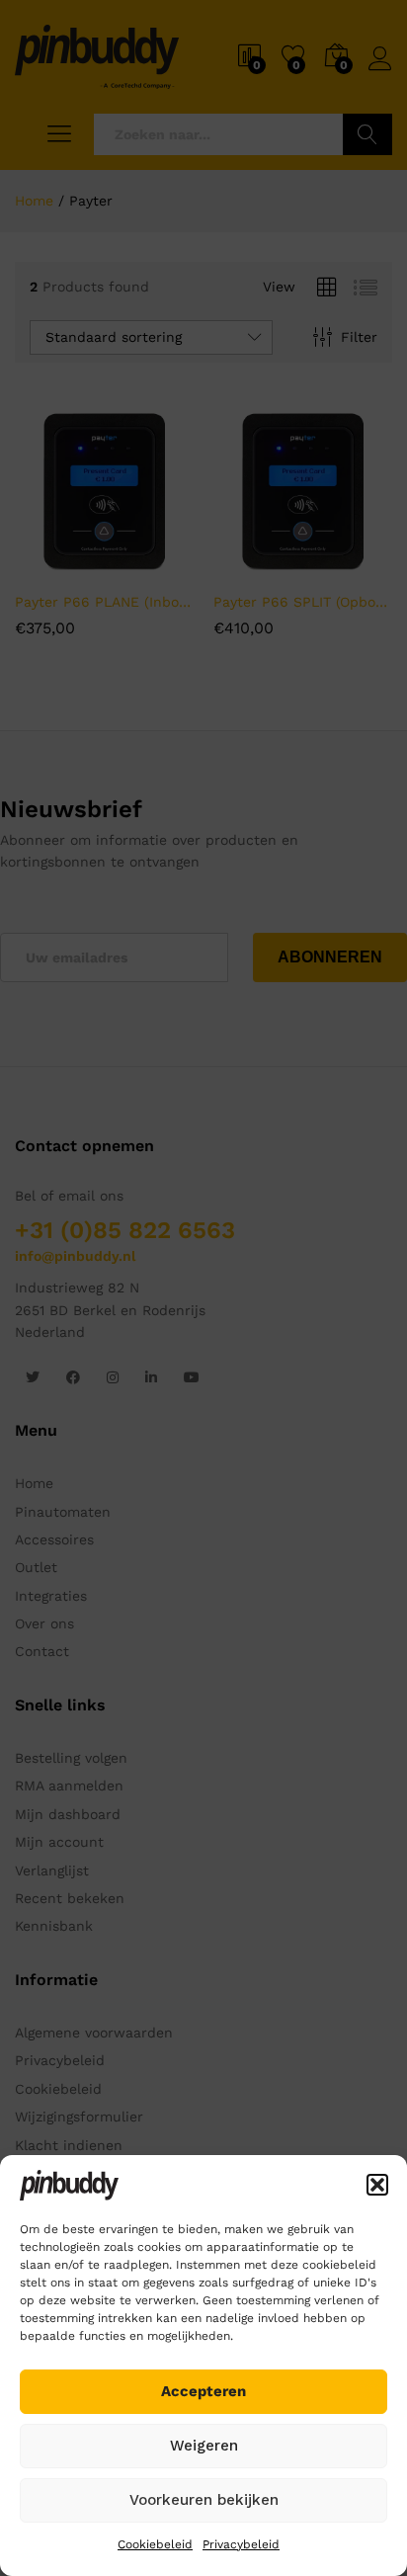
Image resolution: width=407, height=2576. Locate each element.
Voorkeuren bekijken (204, 2500)
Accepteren (203, 2391)
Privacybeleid (241, 2544)
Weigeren (204, 2446)
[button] (377, 2185)
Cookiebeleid (155, 2544)
